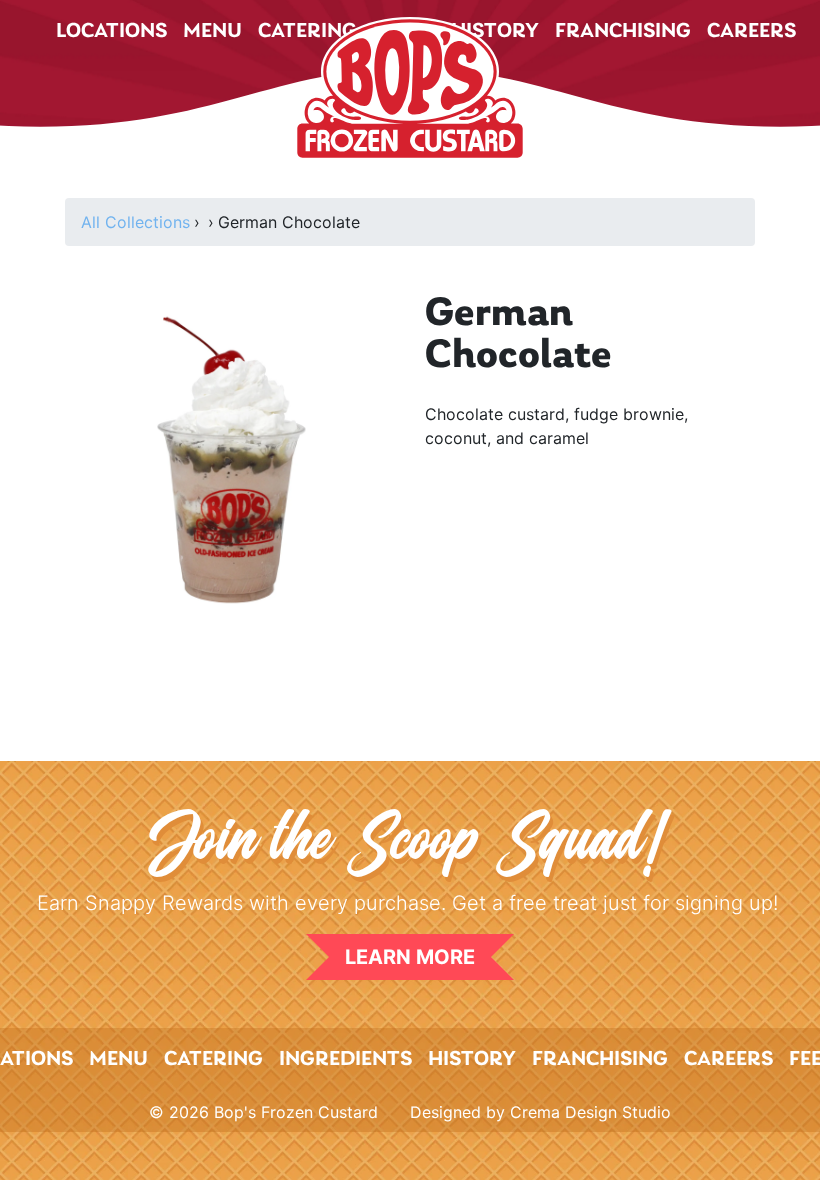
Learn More (410, 957)
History (472, 1059)
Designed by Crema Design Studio (540, 1112)
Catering (213, 1059)
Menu (212, 31)
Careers (751, 31)
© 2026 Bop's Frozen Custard (263, 1112)
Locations (111, 31)
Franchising (623, 31)
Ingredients (345, 1059)
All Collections (135, 222)
